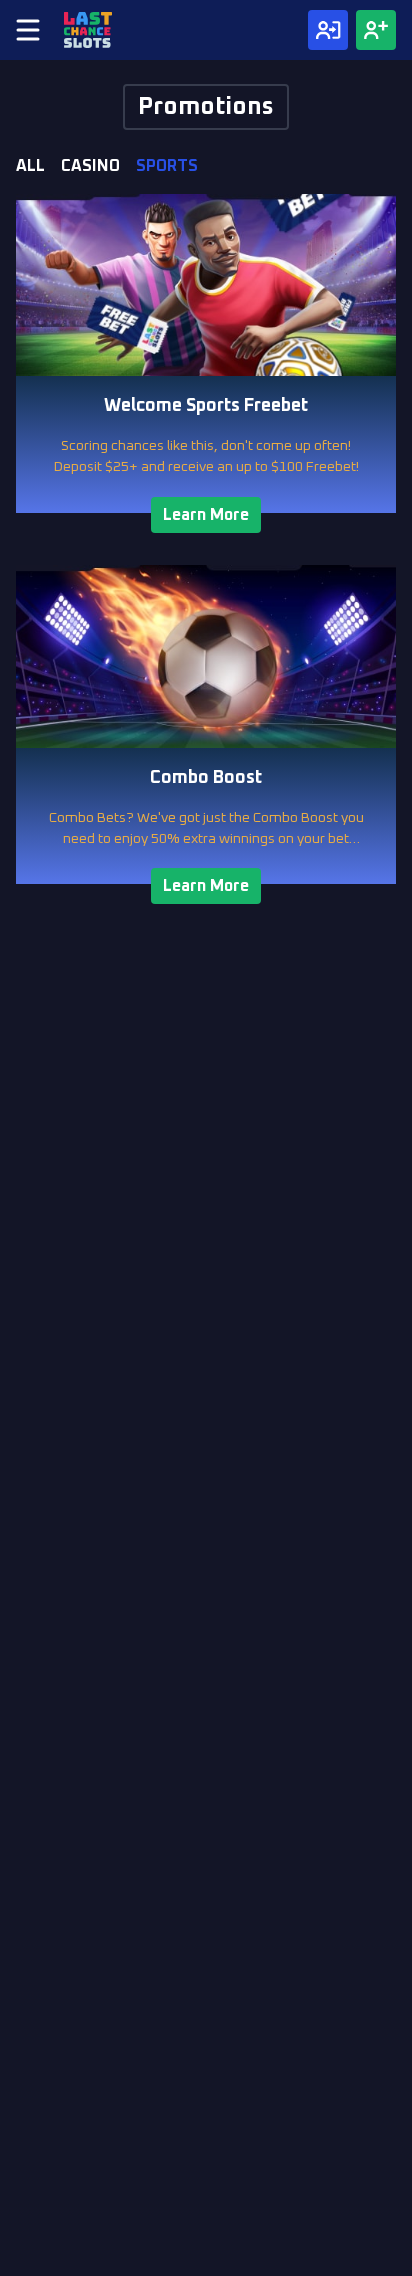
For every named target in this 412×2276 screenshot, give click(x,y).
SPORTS (167, 166)
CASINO (90, 166)
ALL (30, 166)
